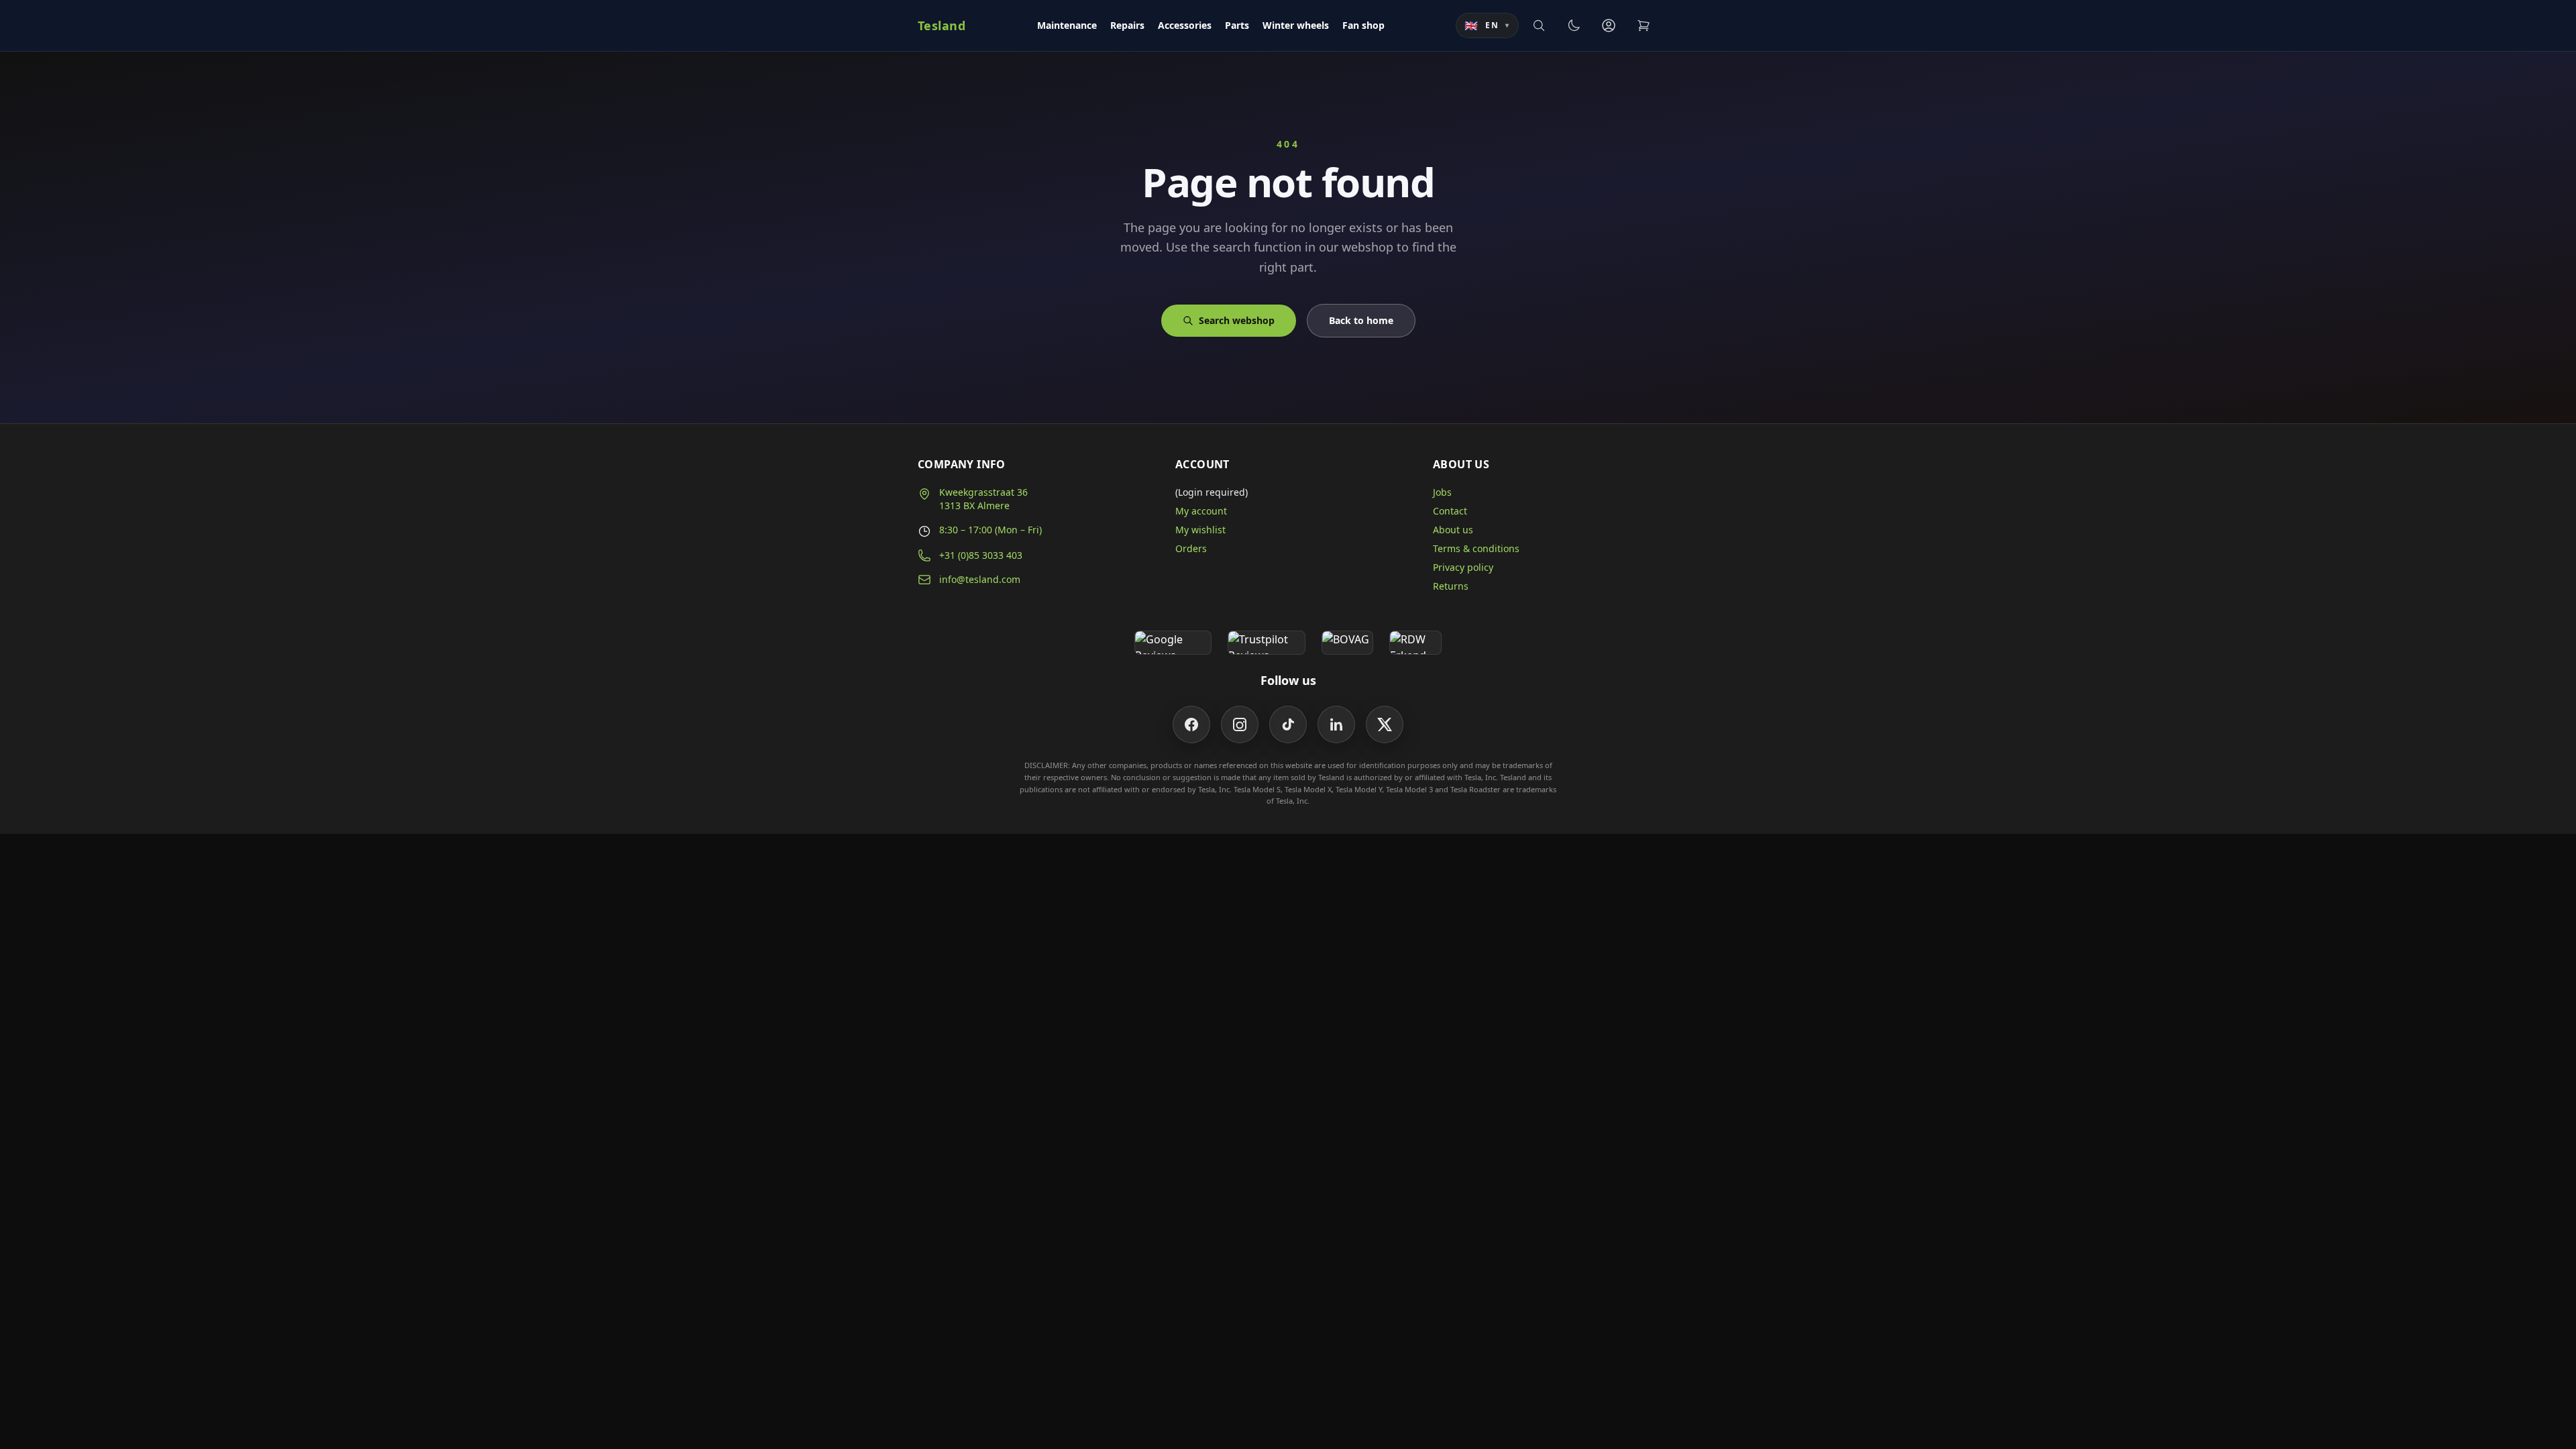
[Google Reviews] (1173, 643)
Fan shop (1363, 25)
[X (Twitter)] (1385, 724)
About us (1453, 530)
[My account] (1609, 25)
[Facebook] (1191, 724)
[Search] (1539, 25)
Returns (1451, 586)
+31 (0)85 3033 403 (981, 555)
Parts (1237, 25)
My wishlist (1200, 530)
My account (1201, 511)
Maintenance (1067, 25)
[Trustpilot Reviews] (1266, 643)
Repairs (1127, 25)
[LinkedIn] (1336, 724)
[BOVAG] (1348, 643)
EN (1487, 25)
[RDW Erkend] (1415, 643)
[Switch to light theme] (1574, 25)
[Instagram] (1240, 724)
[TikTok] (1288, 724)
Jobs (1442, 492)
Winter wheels (1296, 25)
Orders (1191, 548)
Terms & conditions (1476, 548)
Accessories (1185, 25)
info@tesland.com (980, 579)
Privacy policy (1463, 567)
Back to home (1361, 320)
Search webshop (1237, 320)
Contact (1450, 511)
